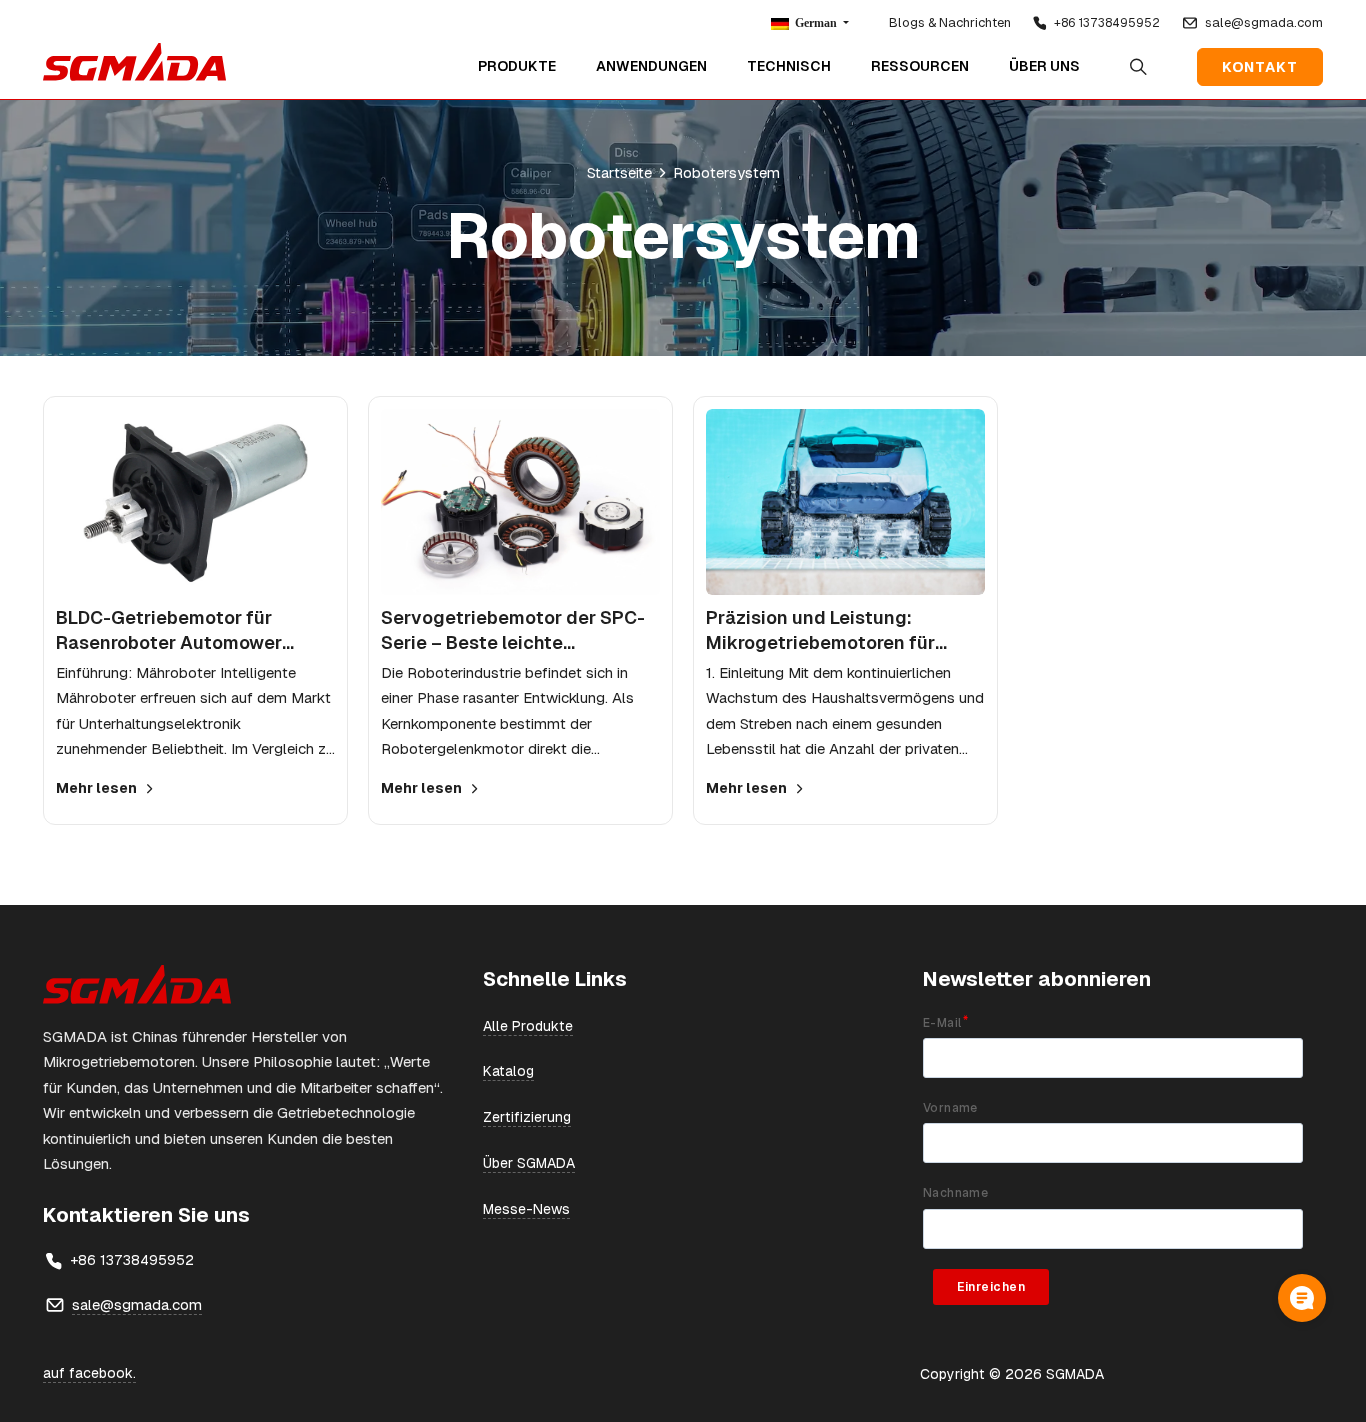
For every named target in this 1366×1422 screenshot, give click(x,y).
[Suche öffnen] (1138, 67)
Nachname (955, 1193)
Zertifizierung (527, 1117)
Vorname (950, 1108)
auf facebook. (89, 1373)
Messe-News (526, 1209)
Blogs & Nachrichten (950, 22)
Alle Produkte (528, 1026)
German (816, 23)
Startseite (619, 172)
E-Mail (942, 1023)
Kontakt (1260, 67)
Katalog (508, 1071)
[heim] (134, 62)
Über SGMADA (529, 1163)
